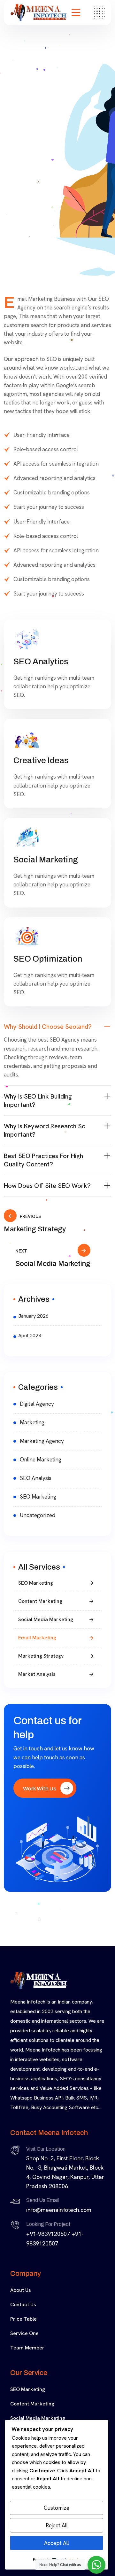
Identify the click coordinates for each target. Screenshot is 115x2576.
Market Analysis (37, 1674)
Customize (57, 2508)
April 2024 (30, 1336)
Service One (24, 2333)
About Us (21, 2290)
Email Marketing (37, 1638)
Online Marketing (41, 1460)
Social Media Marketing (46, 1619)
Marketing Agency (42, 1441)
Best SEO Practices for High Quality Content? (43, 1160)
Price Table (23, 2319)
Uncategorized (38, 1515)
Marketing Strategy (41, 1656)
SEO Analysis (36, 1478)
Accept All (57, 2543)
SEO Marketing (38, 1497)
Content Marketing (40, 1601)
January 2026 (33, 1316)
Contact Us (23, 2304)
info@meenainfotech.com (59, 2210)
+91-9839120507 (48, 2234)
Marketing (32, 1422)
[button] (57, 1027)
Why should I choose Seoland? (48, 1027)
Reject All (57, 2525)
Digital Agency (37, 1404)
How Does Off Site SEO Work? (47, 1186)
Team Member (27, 2348)
